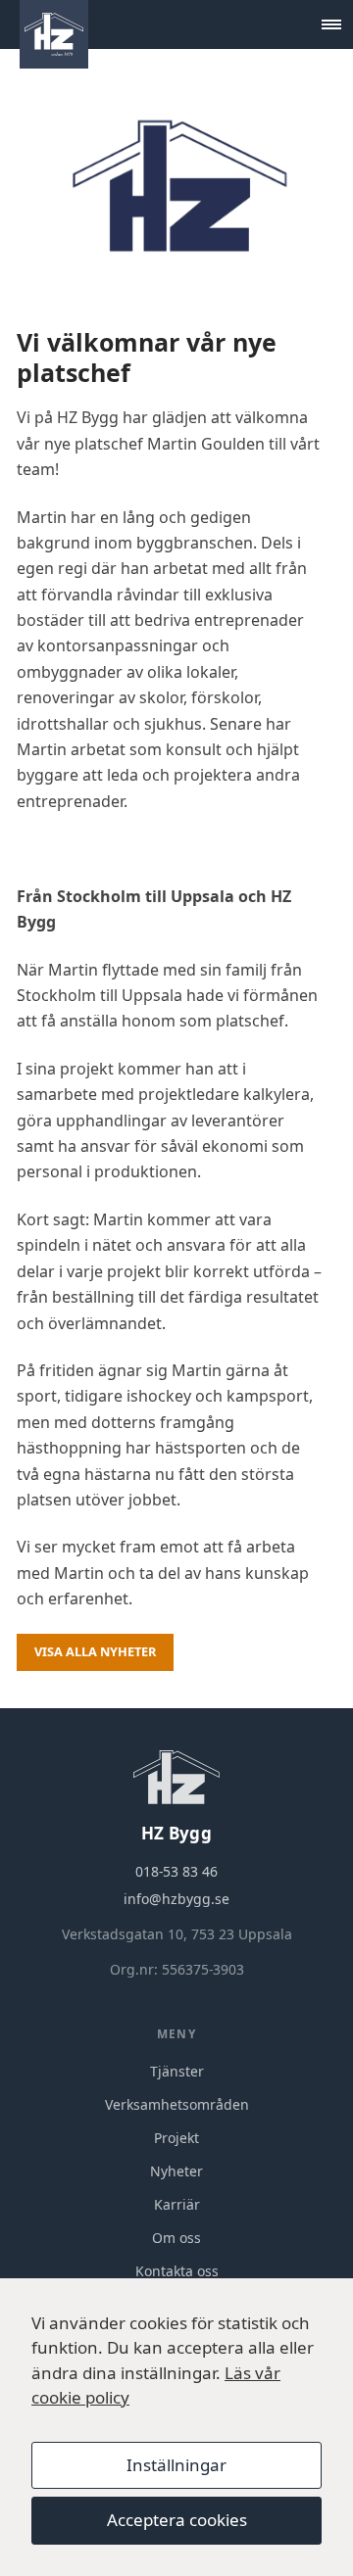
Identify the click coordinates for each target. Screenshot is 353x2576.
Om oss (176, 2238)
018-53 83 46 (176, 1871)
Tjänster (177, 2071)
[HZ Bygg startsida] (54, 34)
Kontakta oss (177, 2271)
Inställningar (176, 2465)
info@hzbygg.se (176, 1899)
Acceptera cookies (177, 2520)
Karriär (177, 2204)
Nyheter (176, 2171)
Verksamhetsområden (177, 2104)
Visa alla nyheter (95, 1651)
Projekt (176, 2138)
